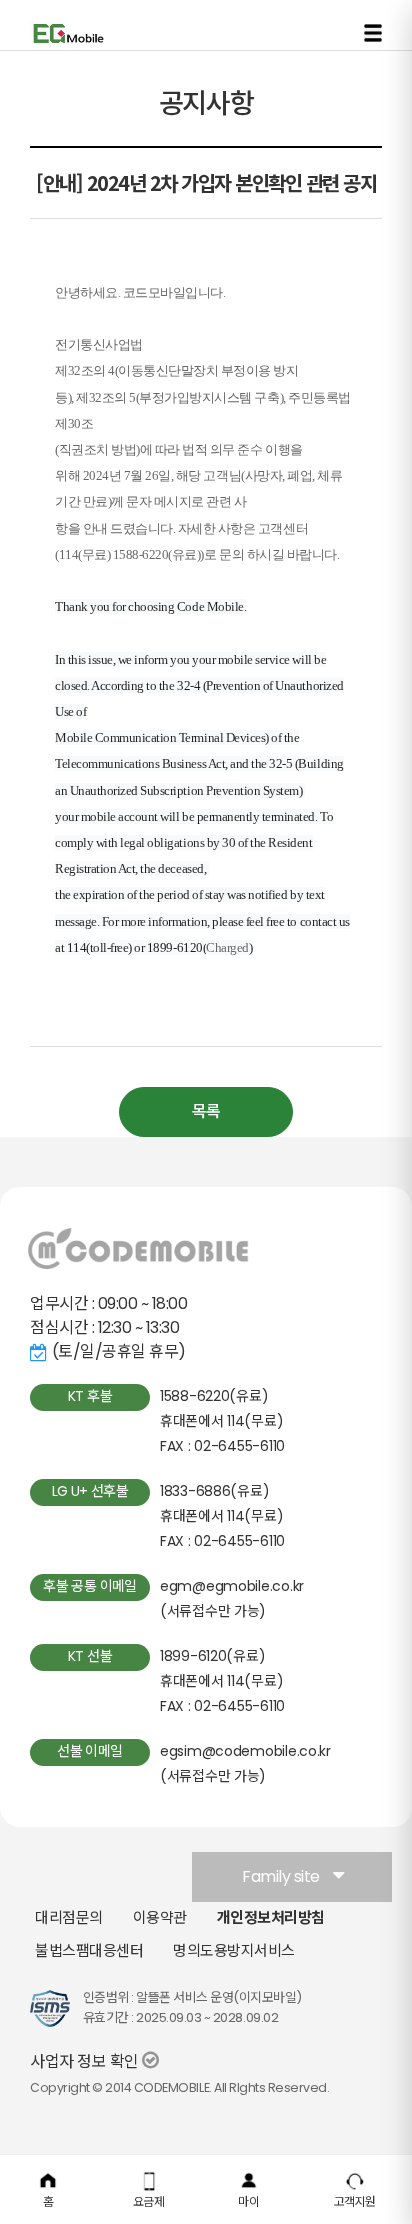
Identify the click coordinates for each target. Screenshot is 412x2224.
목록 (206, 1111)
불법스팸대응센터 (89, 1950)
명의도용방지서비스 (234, 1950)
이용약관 (160, 1917)
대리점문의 (69, 1917)
